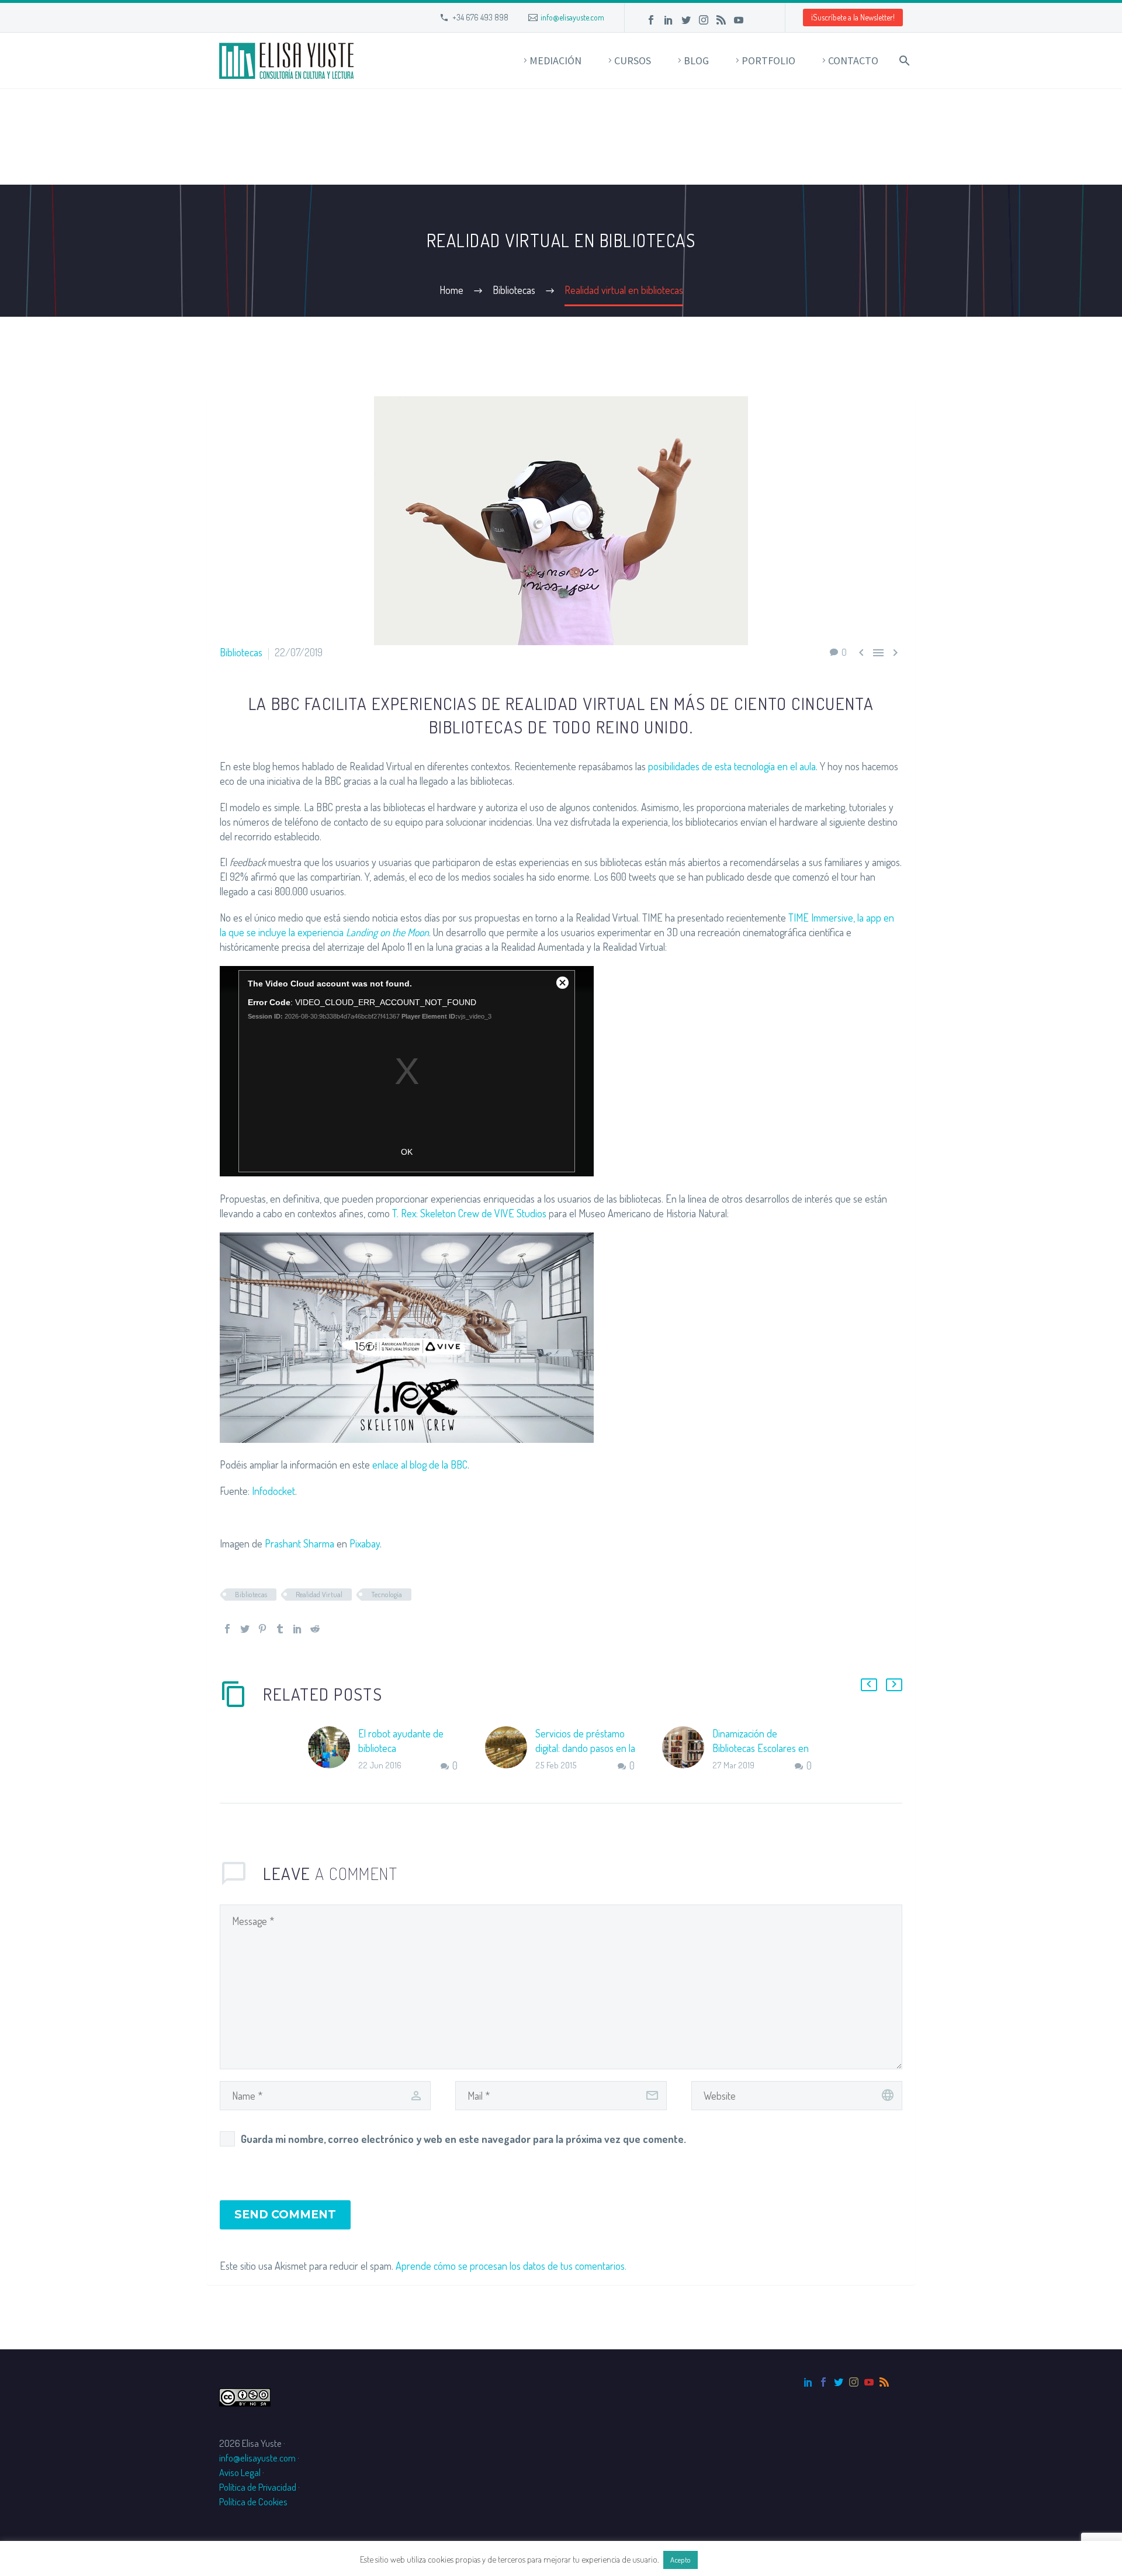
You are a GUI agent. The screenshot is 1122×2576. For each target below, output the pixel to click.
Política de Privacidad (258, 2487)
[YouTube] (739, 20)
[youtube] (869, 2382)
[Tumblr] (280, 1629)
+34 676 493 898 (480, 17)
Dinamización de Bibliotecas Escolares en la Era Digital (761, 1748)
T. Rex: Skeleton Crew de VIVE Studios (469, 1213)
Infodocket (273, 1491)
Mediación (555, 60)
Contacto (853, 60)
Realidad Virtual (319, 1594)
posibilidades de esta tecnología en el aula (732, 766)
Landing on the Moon (387, 932)
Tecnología (387, 1594)
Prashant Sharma (299, 1543)
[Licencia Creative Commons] (245, 2396)
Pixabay (365, 1543)
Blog (696, 60)
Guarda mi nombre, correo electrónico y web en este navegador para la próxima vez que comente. (463, 2139)
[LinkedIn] (669, 20)
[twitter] (839, 2382)
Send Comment (285, 2215)
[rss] (884, 2382)
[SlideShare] (756, 20)
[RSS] (721, 20)
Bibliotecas (241, 652)
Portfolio (768, 60)
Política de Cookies (253, 2501)
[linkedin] (808, 2382)
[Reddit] (315, 1629)
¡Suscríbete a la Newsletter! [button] (853, 17)
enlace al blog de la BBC (420, 1464)
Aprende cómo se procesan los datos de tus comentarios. (511, 2266)
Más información (731, 2559)
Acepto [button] (681, 2560)
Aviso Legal (240, 2472)
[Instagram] (704, 20)
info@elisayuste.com (572, 17)
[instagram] (854, 2382)
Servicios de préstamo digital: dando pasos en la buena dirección (585, 1748)
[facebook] (823, 2382)
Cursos (633, 60)
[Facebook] (651, 20)
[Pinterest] (262, 1629)
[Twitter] (686, 20)
